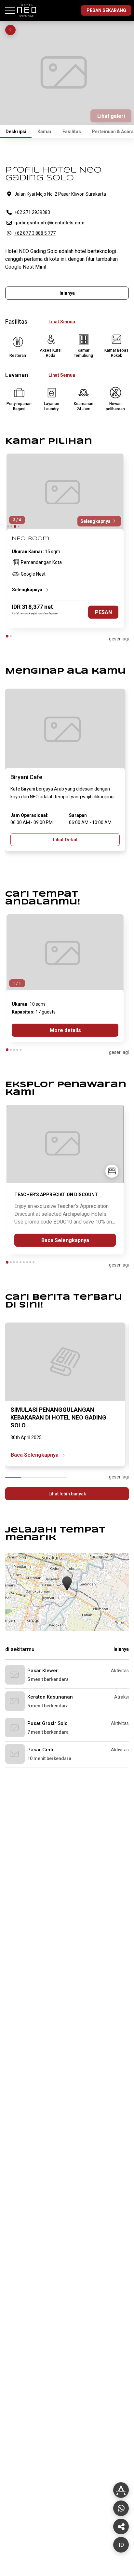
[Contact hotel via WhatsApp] (121, 2508)
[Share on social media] (121, 2490)
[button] (67, 1584)
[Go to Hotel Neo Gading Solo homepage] (28, 19)
